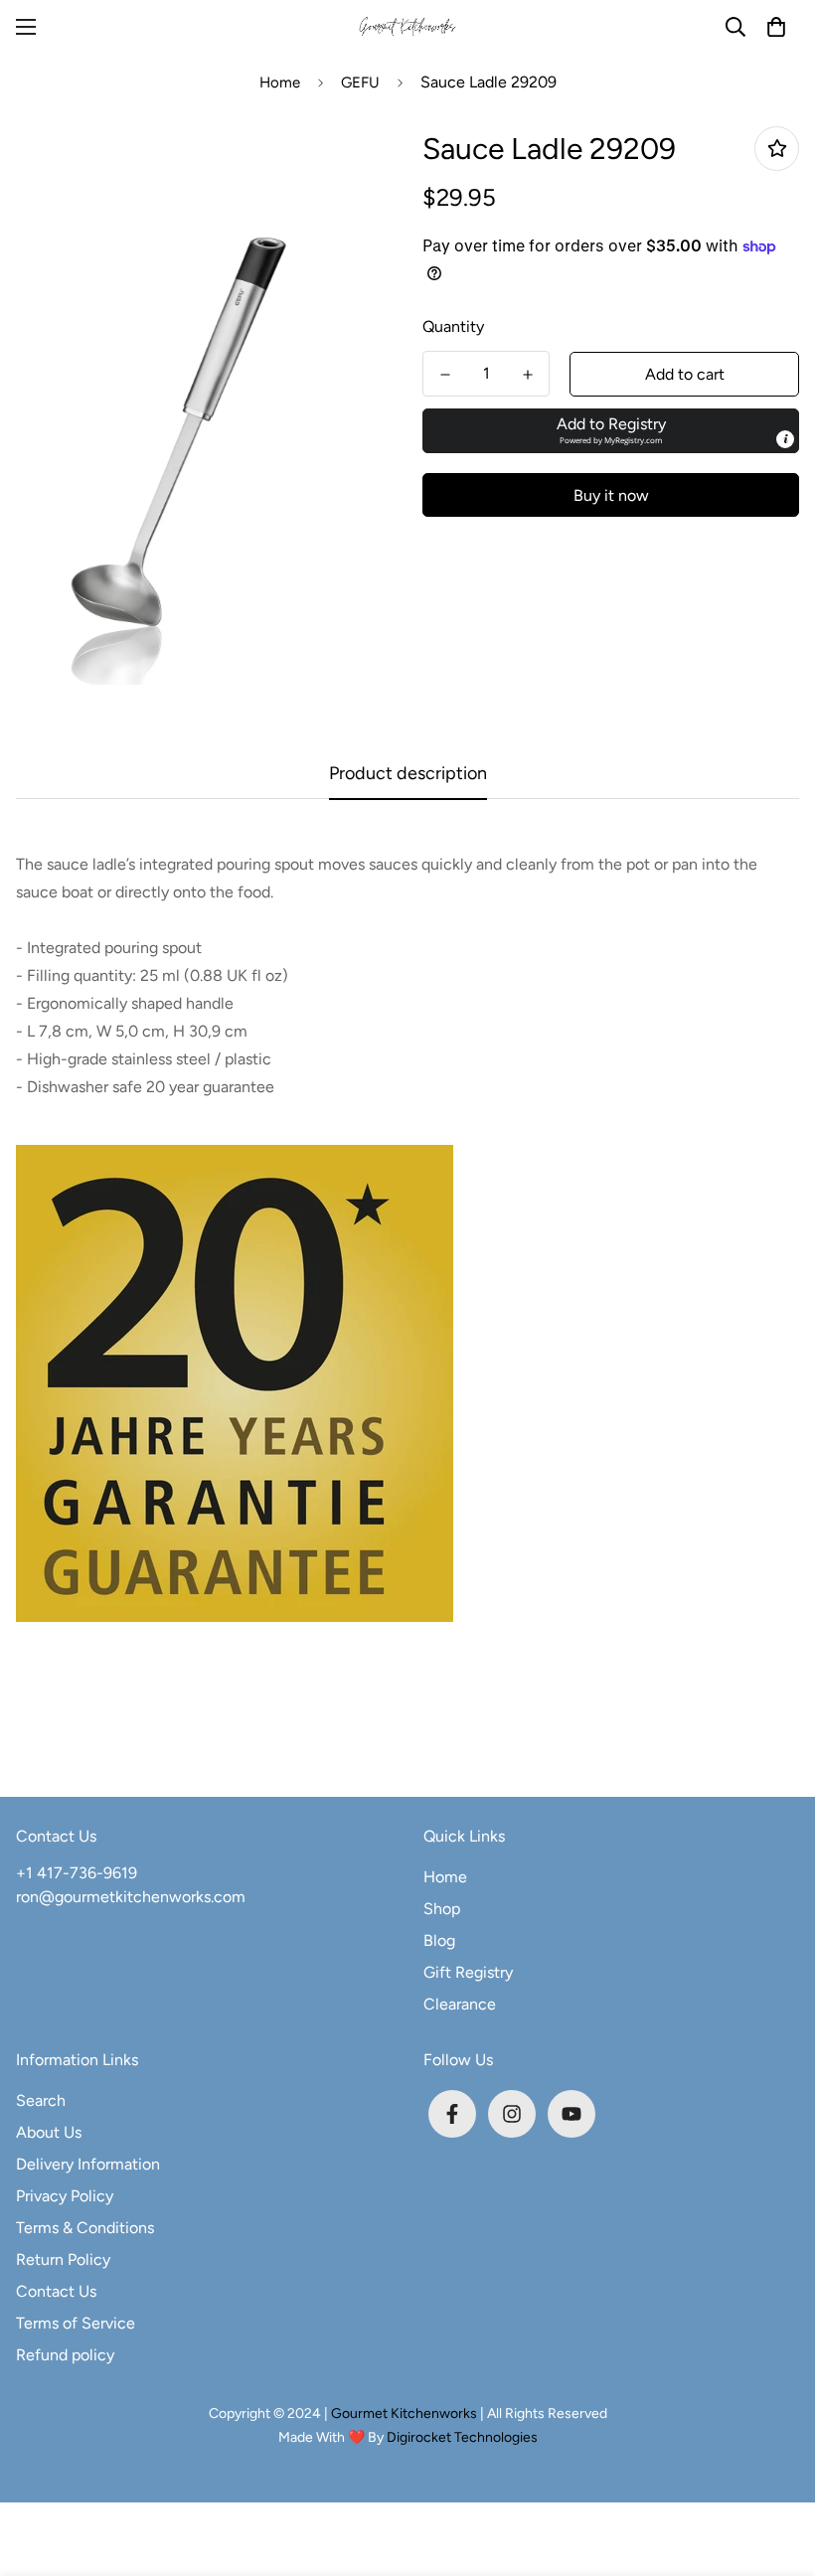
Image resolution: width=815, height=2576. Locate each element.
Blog (439, 1940)
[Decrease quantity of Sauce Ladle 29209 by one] (445, 375)
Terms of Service (76, 2323)
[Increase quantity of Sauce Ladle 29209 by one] (527, 375)
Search (41, 2100)
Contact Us (56, 2291)
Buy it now (611, 495)
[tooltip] (785, 439)
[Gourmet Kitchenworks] (408, 27)
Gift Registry (468, 1972)
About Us (49, 2132)
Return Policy (63, 2259)
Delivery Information (88, 2164)
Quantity (453, 326)
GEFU (360, 82)
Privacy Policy (65, 2196)
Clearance (460, 2004)
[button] (776, 27)
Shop (442, 1909)
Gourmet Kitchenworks (406, 2414)
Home (280, 82)
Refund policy (65, 2355)
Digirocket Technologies (462, 2437)
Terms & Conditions (85, 2228)
